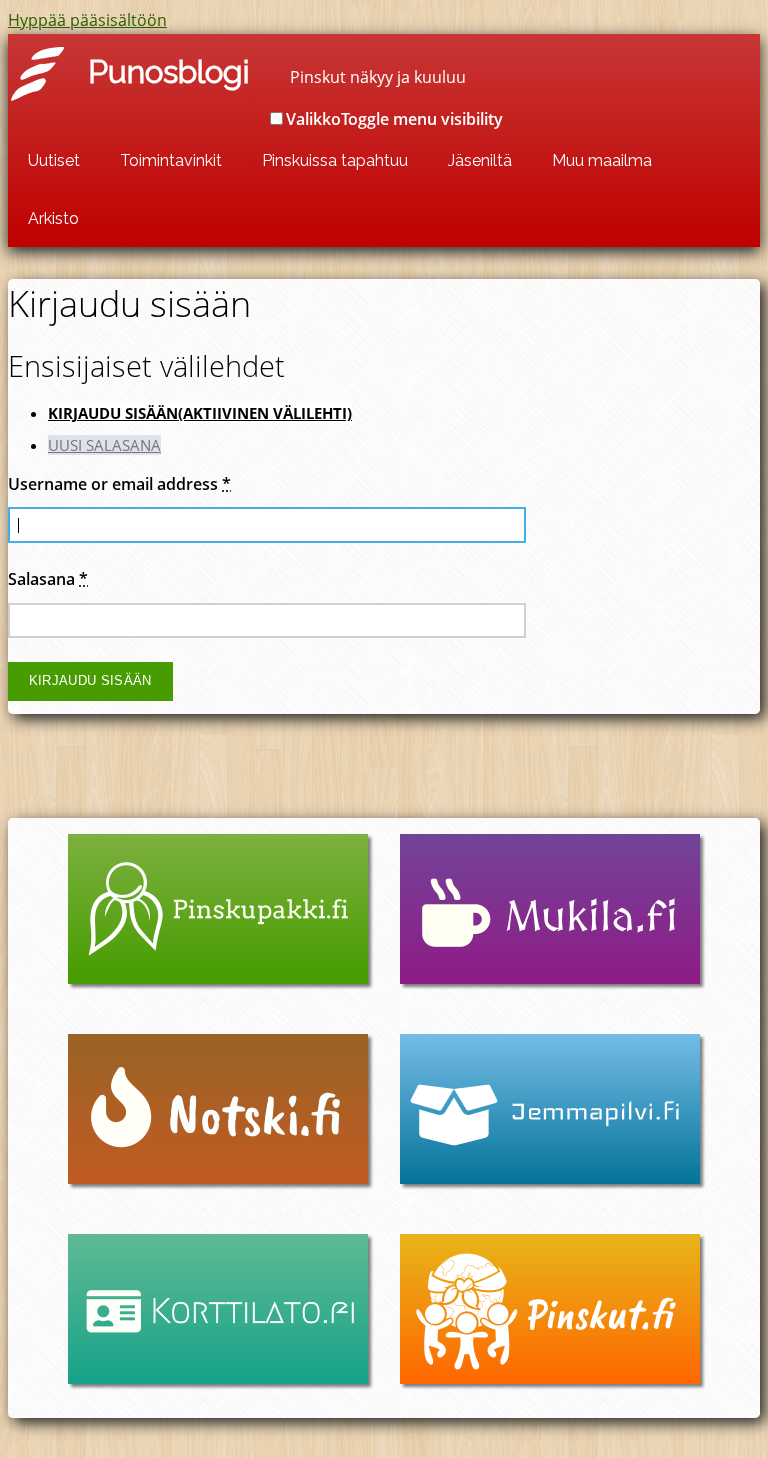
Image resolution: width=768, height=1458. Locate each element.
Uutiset (54, 160)
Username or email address (119, 484)
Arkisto (53, 218)
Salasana (48, 579)
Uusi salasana (104, 445)
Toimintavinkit (171, 160)
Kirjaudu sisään (200, 413)
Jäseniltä (480, 160)
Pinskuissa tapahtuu (335, 160)
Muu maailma (602, 160)
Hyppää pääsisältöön (87, 20)
